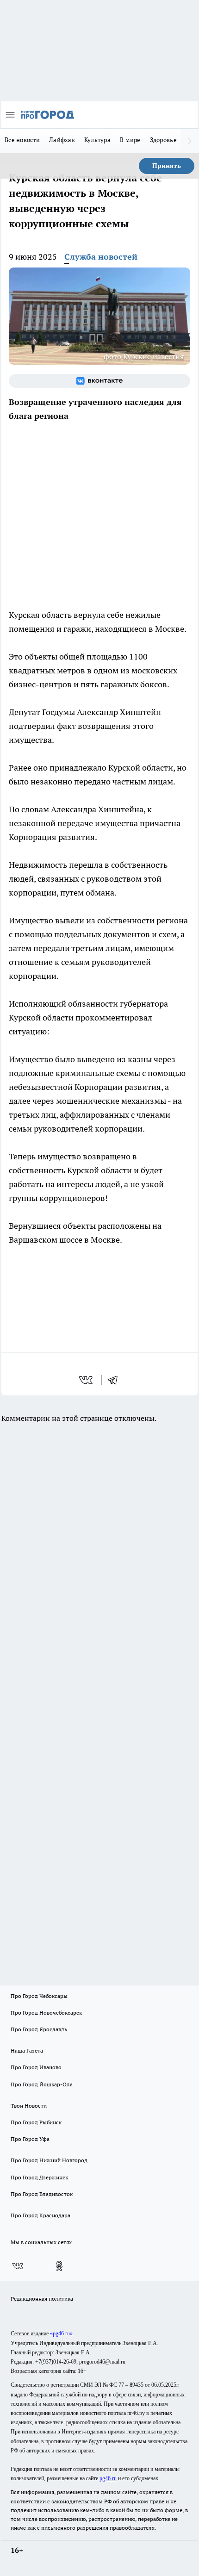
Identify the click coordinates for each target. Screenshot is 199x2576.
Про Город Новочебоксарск (46, 2013)
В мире (130, 140)
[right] (190, 141)
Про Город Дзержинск (39, 2177)
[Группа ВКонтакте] (99, 381)
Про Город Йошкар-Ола (42, 2084)
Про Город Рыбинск (36, 2122)
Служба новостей (101, 257)
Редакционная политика (42, 2299)
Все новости (22, 140)
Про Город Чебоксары (39, 1996)
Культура (97, 140)
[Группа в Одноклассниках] (59, 2266)
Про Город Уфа (30, 2139)
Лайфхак (62, 140)
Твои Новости (29, 2106)
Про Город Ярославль (39, 2029)
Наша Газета (27, 2050)
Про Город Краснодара (40, 2215)
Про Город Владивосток (42, 2194)
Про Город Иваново (36, 2067)
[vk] (87, 1380)
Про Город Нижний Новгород (49, 2160)
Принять (167, 166)
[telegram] (116, 1380)
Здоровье (163, 140)
